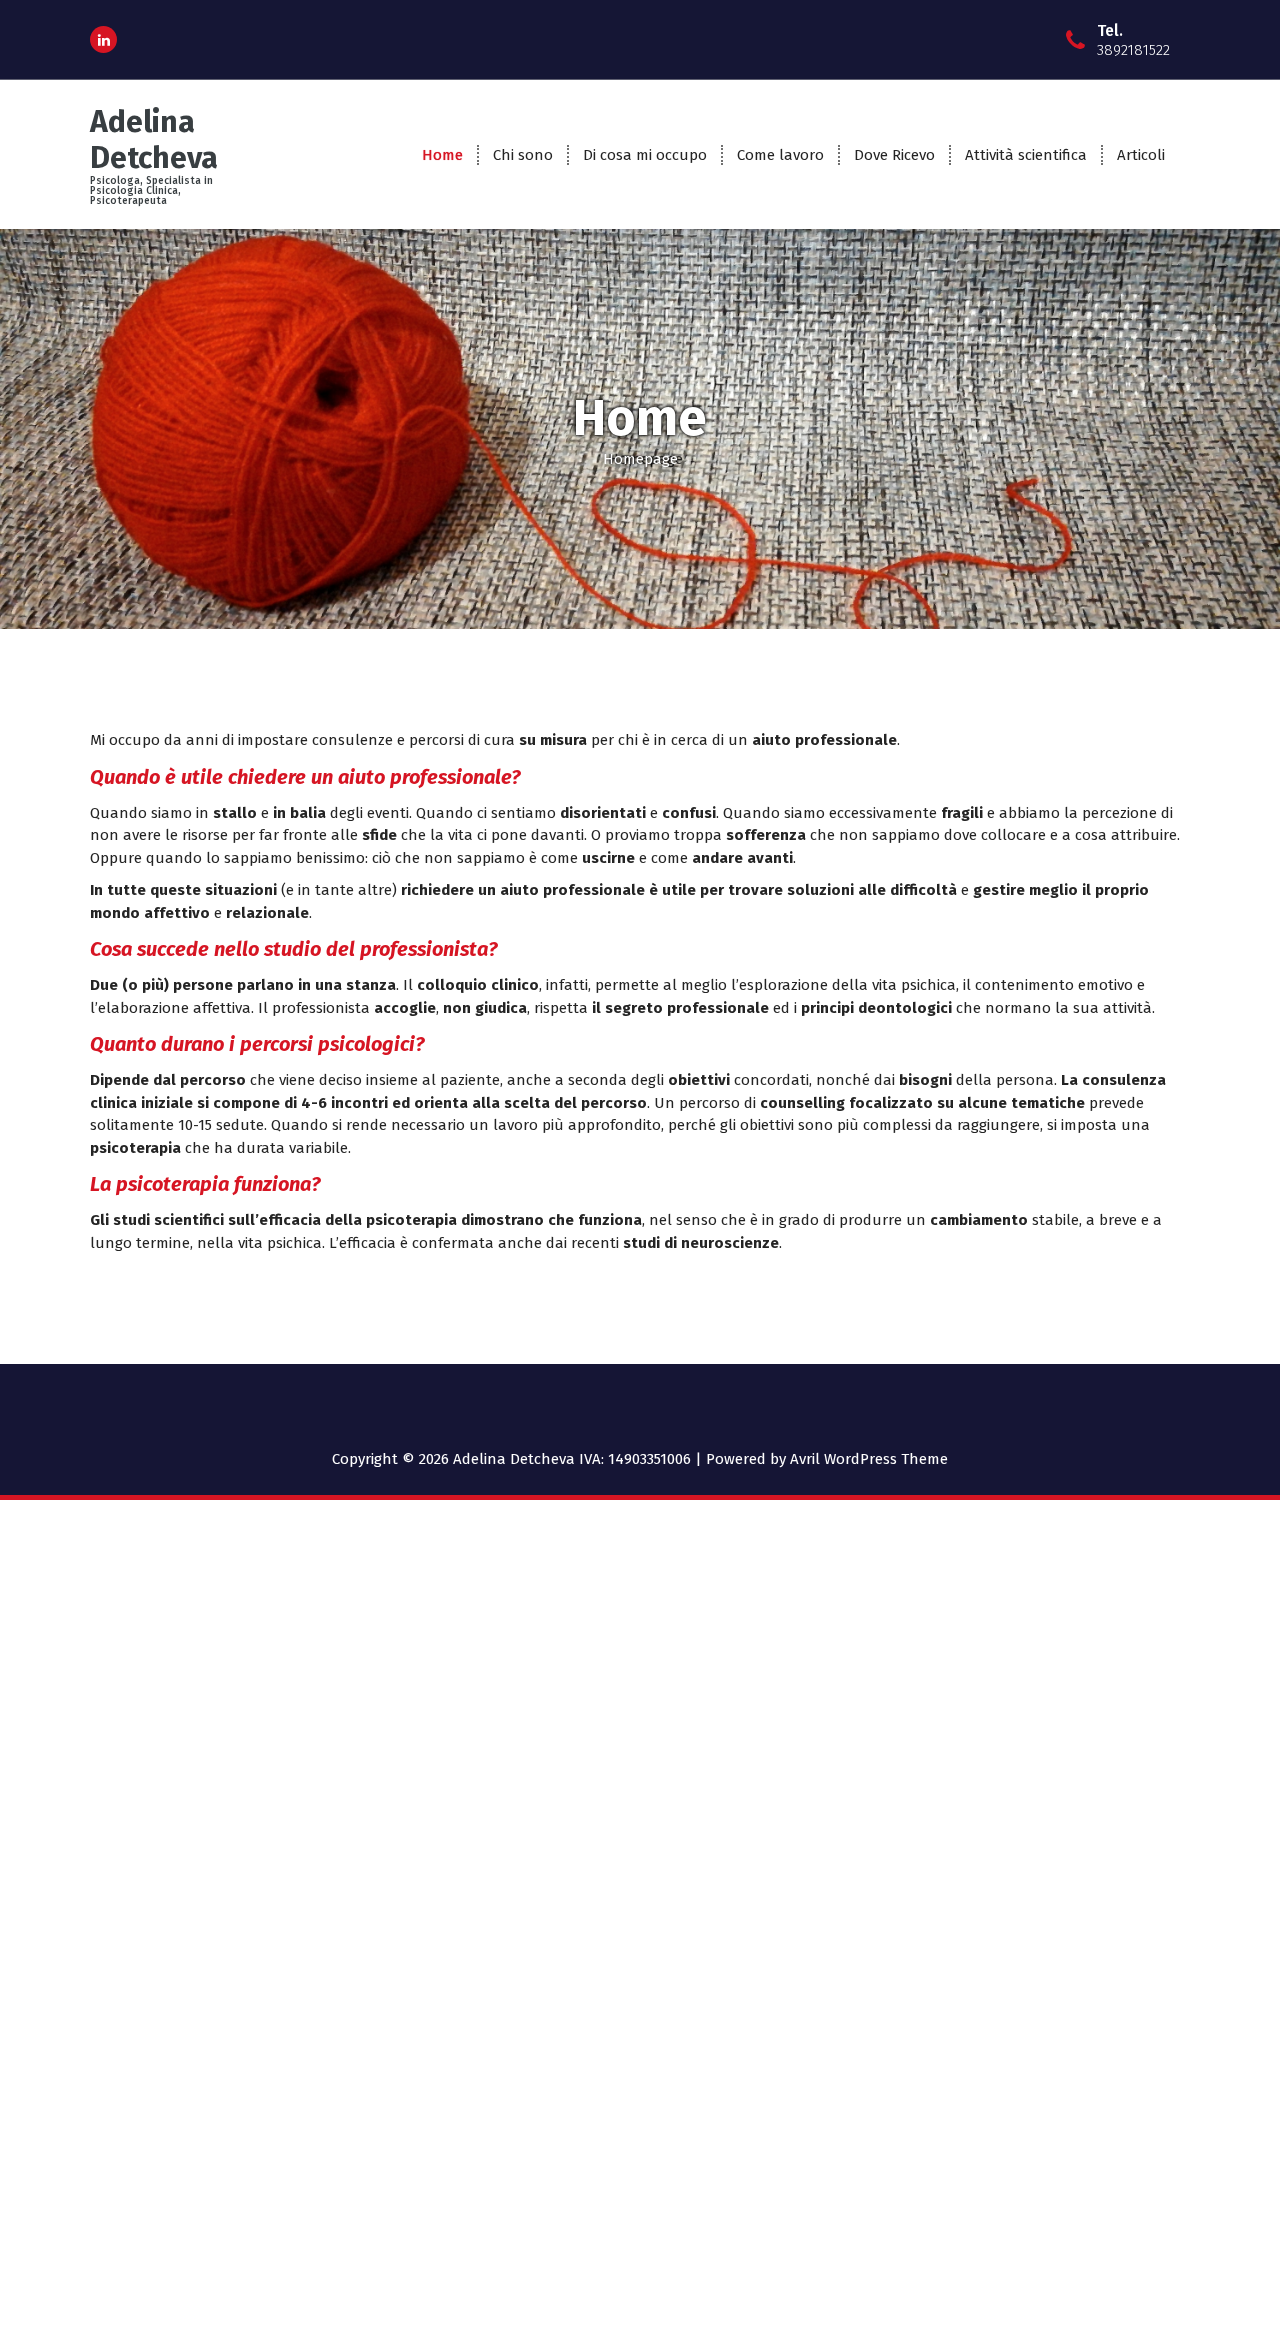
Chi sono (523, 155)
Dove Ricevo (894, 155)
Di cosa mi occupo (645, 155)
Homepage (640, 459)
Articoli (1141, 155)
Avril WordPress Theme (869, 1459)
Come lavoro (780, 155)
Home (442, 155)
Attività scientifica (1026, 155)
